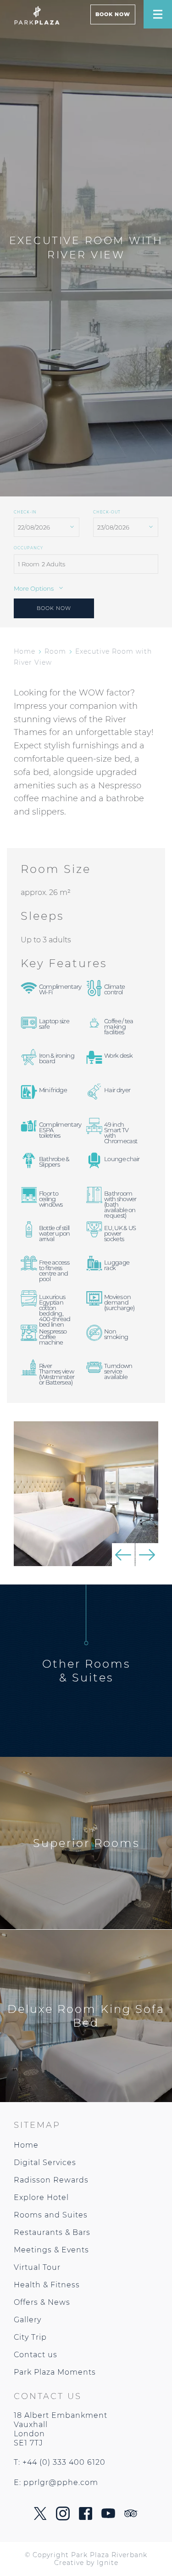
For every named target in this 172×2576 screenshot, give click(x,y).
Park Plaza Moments (55, 2372)
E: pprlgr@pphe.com (56, 2482)
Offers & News (42, 2302)
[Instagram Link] (63, 2518)
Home (25, 651)
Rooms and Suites (51, 2215)
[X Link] (40, 2517)
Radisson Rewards (51, 2180)
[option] (86, 1494)
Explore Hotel (41, 2197)
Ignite (108, 2563)
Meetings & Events (51, 2250)
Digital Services (45, 2163)
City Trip (30, 2337)
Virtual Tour (37, 2267)
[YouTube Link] (108, 2516)
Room (55, 651)
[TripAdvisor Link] (131, 2515)
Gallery (28, 2320)
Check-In (25, 512)
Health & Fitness (47, 2285)
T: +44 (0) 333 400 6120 (60, 2462)
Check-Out (107, 512)
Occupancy (28, 548)
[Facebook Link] (86, 2517)
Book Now (113, 14)
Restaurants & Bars (52, 2232)
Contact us (36, 2355)
